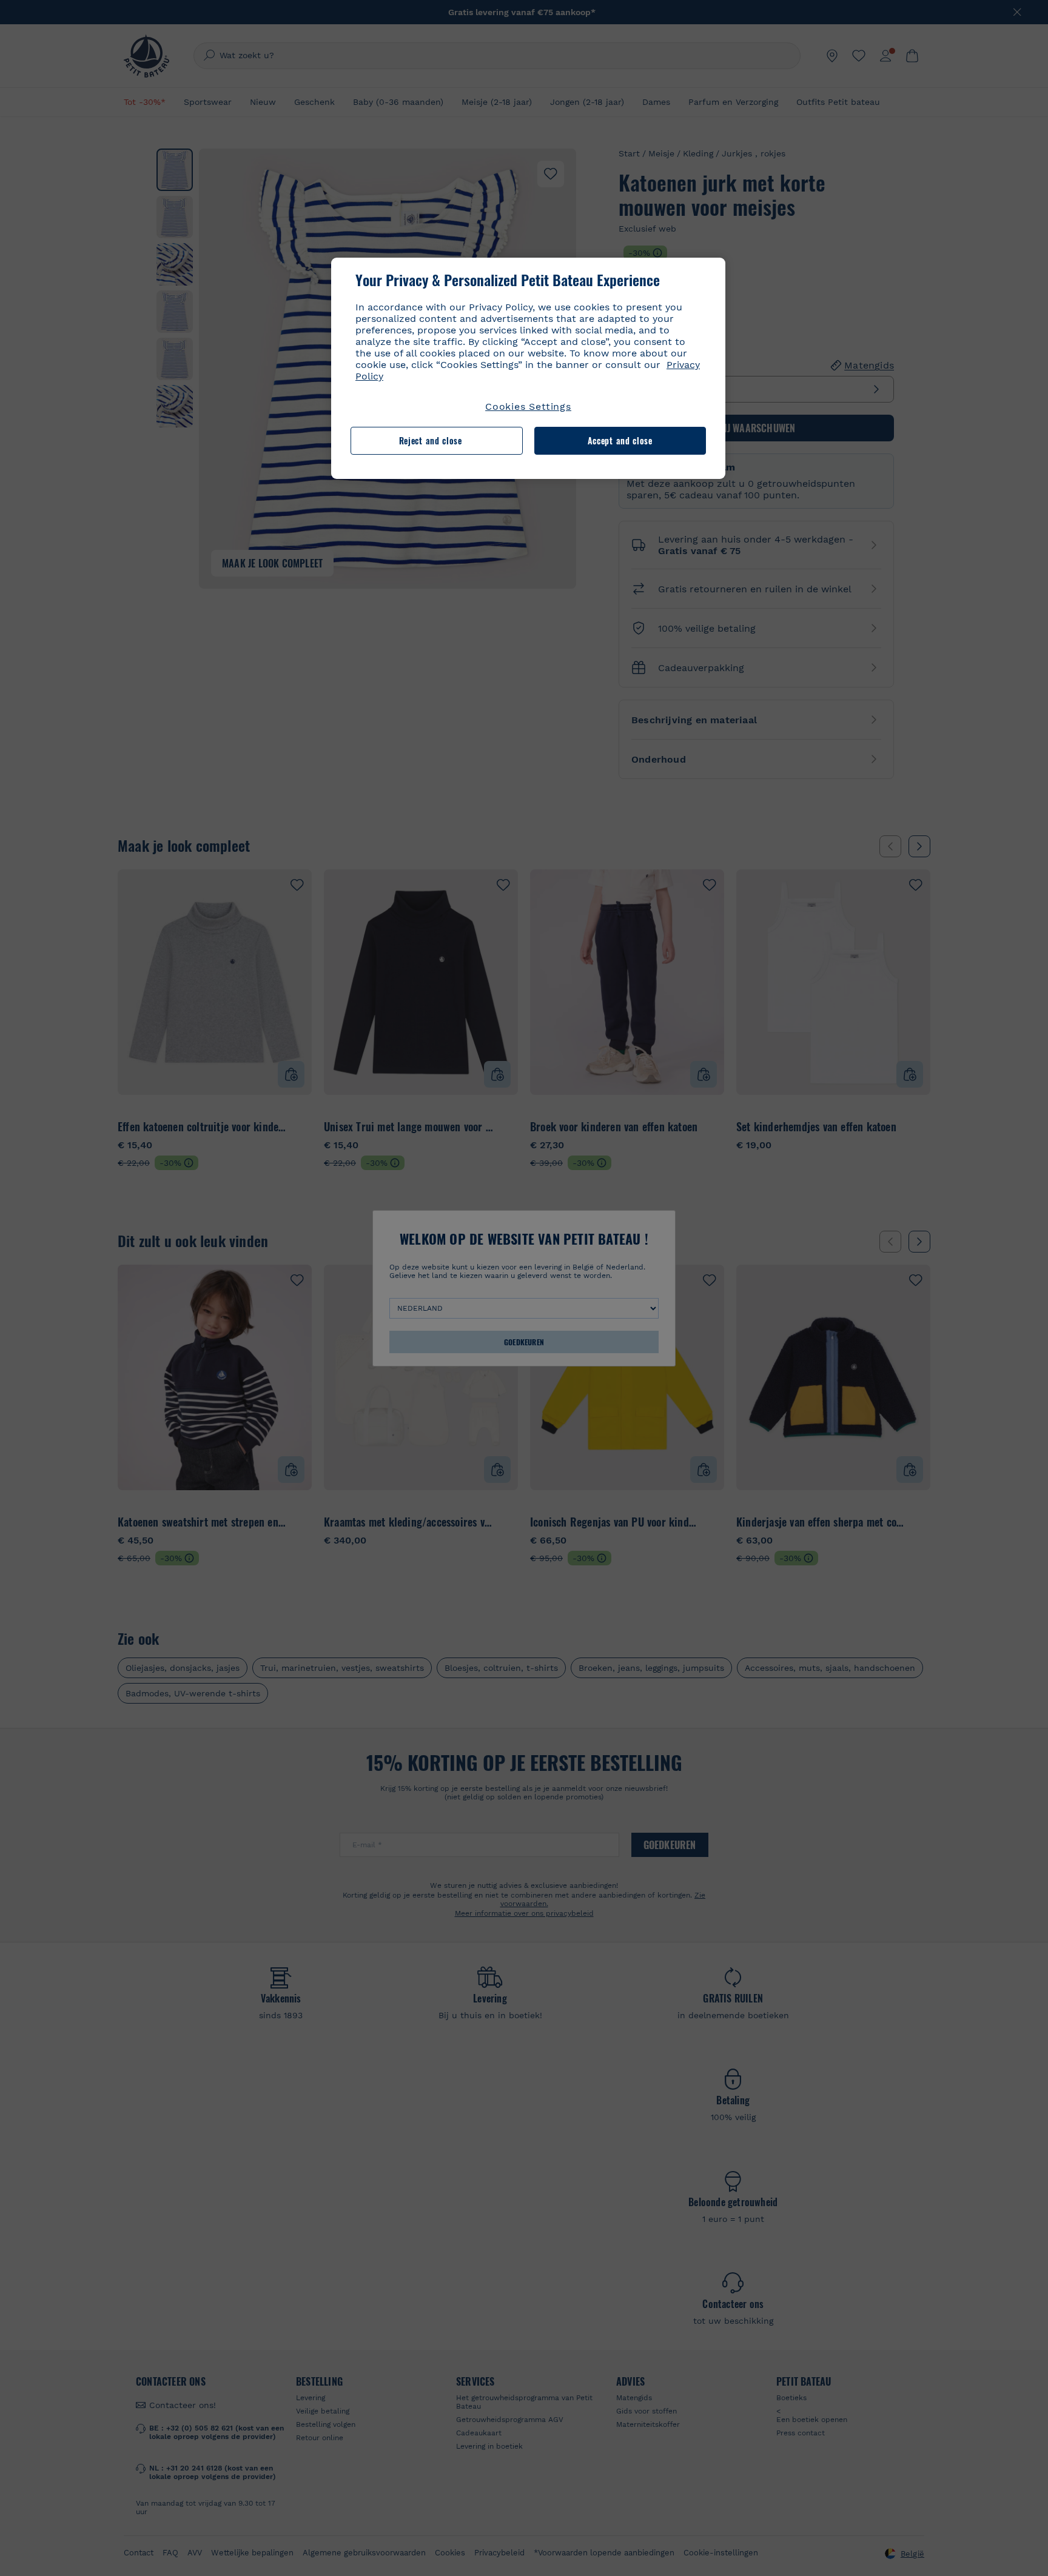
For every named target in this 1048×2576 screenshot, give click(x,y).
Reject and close (431, 440)
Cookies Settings (528, 406)
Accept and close (620, 440)
